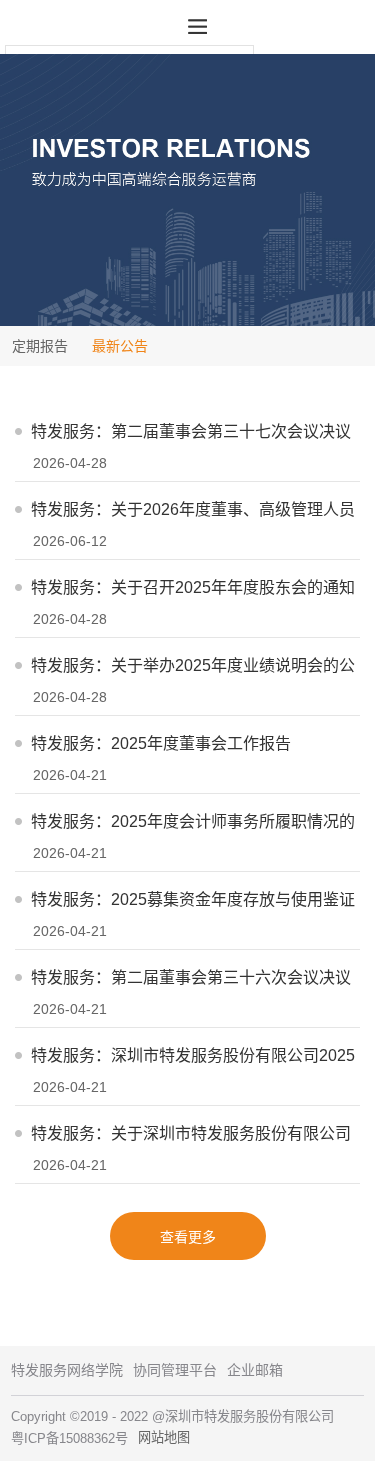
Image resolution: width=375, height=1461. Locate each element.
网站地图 (164, 1437)
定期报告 (40, 346)
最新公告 (120, 346)
